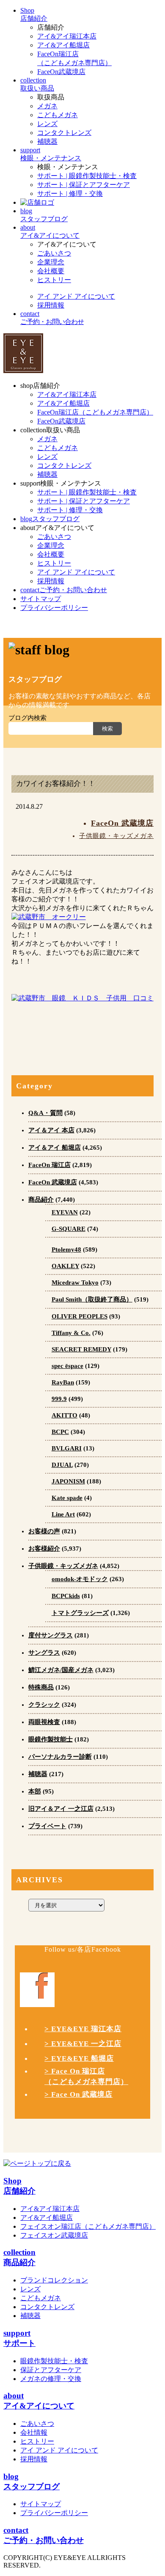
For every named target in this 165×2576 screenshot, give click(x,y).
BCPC (60, 1432)
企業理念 (51, 262)
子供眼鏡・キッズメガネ (116, 836)
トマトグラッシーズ (80, 1613)
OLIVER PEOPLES (80, 1316)
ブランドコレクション (54, 2280)
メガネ (47, 106)
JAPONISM (68, 1481)
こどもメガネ (58, 115)
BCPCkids (66, 1596)
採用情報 (51, 305)
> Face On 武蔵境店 (78, 2094)
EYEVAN (65, 1212)
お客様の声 (44, 1531)
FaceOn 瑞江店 (49, 1165)
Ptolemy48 (66, 1250)
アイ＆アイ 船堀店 (55, 1148)
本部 (35, 1791)
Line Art (63, 1514)
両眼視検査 (44, 1722)
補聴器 (47, 141)
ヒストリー (54, 280)
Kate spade (67, 1498)
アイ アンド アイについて (76, 296)
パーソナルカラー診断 (60, 1757)
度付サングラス (51, 1635)
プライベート (47, 1826)
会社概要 (51, 271)
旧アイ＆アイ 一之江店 (61, 1809)
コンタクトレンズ (64, 133)
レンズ (47, 124)
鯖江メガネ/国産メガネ (61, 1670)
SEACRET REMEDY (81, 1349)
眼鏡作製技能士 (51, 1739)
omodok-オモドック (80, 1579)
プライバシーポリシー (54, 2513)
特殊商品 (41, 1687)
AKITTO (65, 1415)
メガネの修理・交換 (51, 2379)
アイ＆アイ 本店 (51, 1130)
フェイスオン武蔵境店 (54, 2235)
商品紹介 (41, 1200)
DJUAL (62, 1465)
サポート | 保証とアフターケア (84, 185)
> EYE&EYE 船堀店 (79, 2058)
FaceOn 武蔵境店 (122, 823)
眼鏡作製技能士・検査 (54, 2361)
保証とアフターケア (51, 2370)
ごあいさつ (54, 253)
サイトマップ (41, 2504)
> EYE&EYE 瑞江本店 (83, 2029)
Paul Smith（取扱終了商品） (92, 1299)
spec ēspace (67, 1366)
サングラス (44, 1653)
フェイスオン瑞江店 (88, 2226)
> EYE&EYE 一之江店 (83, 2044)
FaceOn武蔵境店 (61, 72)
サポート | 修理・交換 (70, 194)
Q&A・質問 (45, 1113)
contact (64, 590)
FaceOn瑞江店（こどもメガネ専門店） (95, 412)
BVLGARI (67, 1448)
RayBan (63, 1382)
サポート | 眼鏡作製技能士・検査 (87, 176)
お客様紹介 (44, 1549)
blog (50, 519)
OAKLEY (65, 1266)
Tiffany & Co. (71, 1333)
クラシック (44, 1705)
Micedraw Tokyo (75, 1283)
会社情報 (34, 2432)
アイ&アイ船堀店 (63, 45)
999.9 (59, 1399)
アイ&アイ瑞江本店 (67, 36)
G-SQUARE (69, 1229)
